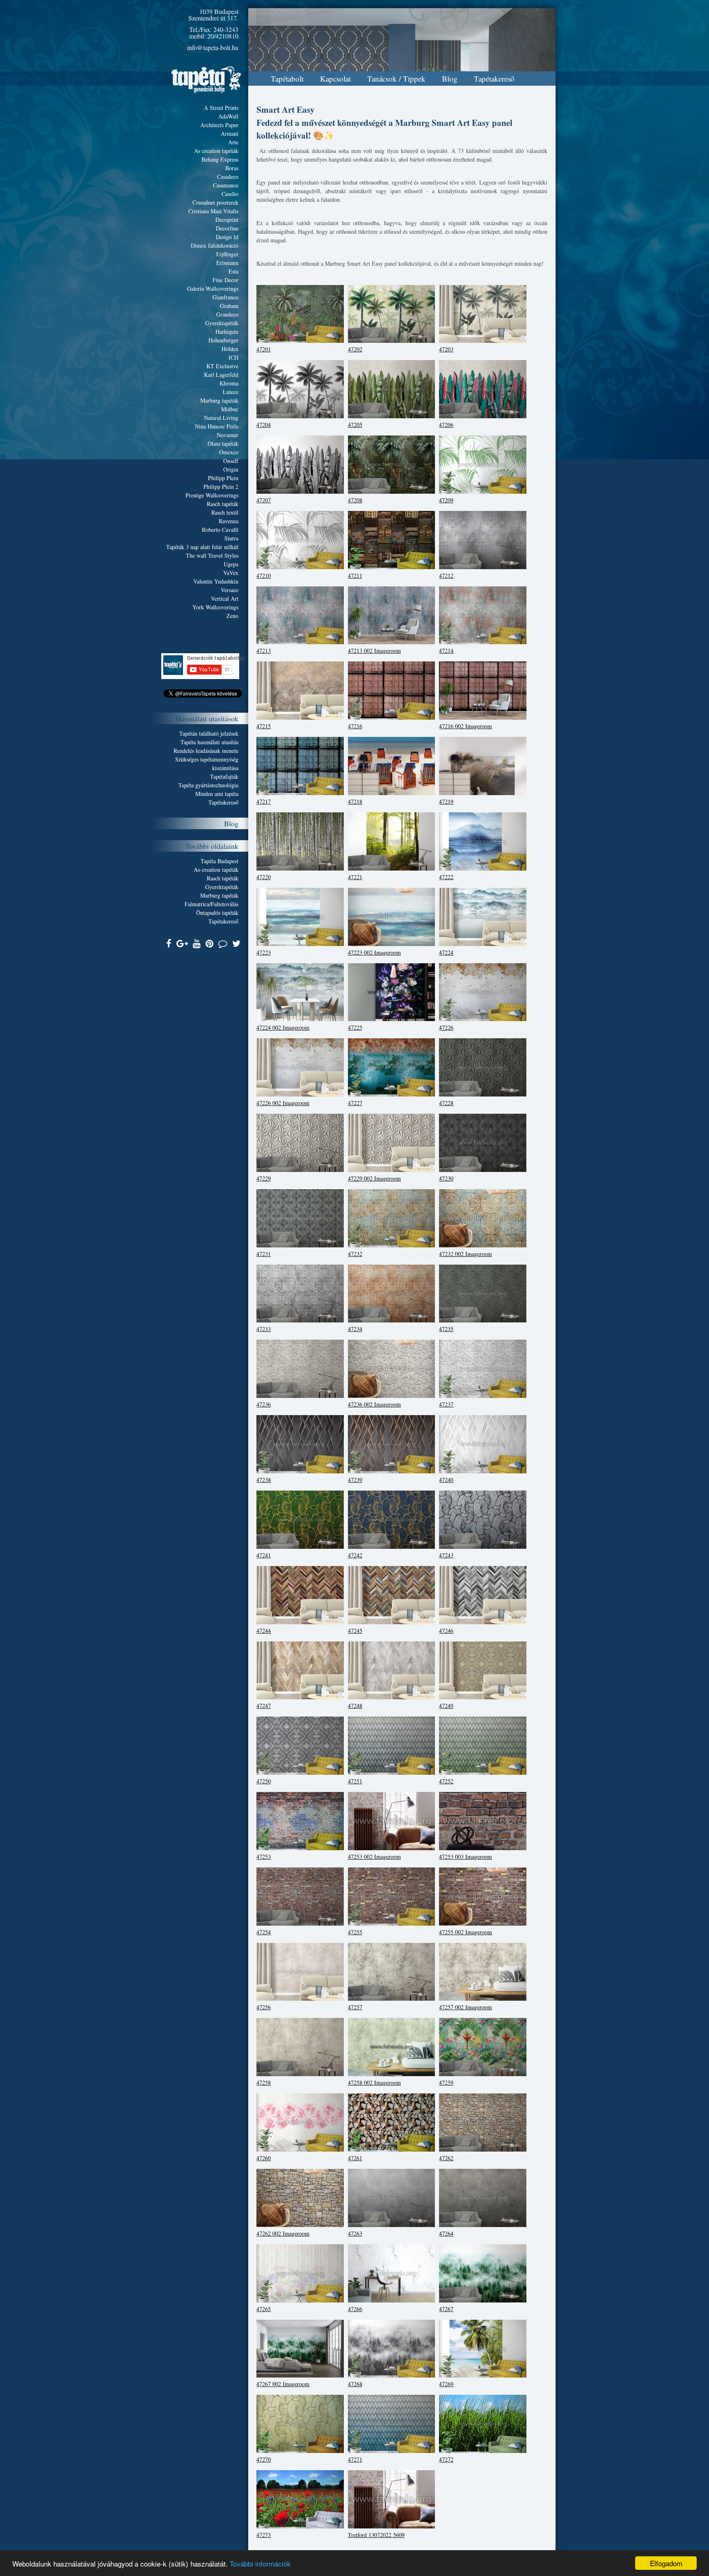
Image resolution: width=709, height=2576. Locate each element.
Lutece (231, 392)
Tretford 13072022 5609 (376, 2535)
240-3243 (226, 29)
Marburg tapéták (219, 400)
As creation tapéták (216, 151)
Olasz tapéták (223, 443)
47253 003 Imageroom (465, 1857)
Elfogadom (666, 2563)
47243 (446, 1555)
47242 (355, 1555)
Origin (231, 469)
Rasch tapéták (223, 504)
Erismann (227, 263)
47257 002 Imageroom (465, 2007)
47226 (446, 1027)
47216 (355, 726)
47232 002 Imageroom (465, 1254)
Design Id (227, 237)
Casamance (226, 185)
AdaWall (228, 116)
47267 (446, 2309)
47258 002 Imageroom (374, 2082)
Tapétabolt (287, 79)
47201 (264, 349)
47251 (355, 1781)
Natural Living (221, 418)
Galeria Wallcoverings (213, 288)
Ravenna (229, 521)
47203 (446, 349)
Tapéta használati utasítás (209, 742)
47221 (355, 877)
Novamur (228, 435)
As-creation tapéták (216, 870)
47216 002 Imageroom (465, 726)
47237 (446, 1404)
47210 (264, 576)
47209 (446, 500)
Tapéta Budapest (220, 861)
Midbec (230, 409)
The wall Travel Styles (212, 555)
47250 (264, 1781)
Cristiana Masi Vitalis (213, 211)
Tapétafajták (224, 776)
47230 (446, 1178)
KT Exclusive (222, 366)
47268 (355, 2384)
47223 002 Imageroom (374, 952)
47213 (264, 651)
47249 (446, 1706)
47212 (446, 576)
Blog (450, 79)
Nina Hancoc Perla (217, 426)
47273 (264, 2535)
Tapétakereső (494, 79)
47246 (446, 1631)
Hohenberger (223, 340)
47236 (264, 1404)
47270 (264, 2459)
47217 (264, 801)
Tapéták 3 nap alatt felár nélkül (202, 547)
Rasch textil (225, 512)
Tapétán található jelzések (209, 733)
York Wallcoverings (215, 607)
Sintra (231, 538)
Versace (230, 590)
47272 (446, 2459)
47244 (264, 1631)
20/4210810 (223, 36)
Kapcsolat (335, 79)
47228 (446, 1103)
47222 (446, 877)
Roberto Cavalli (220, 530)
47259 (446, 2082)
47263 (355, 2233)
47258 (264, 2082)
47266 (355, 2309)
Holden (230, 349)
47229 (264, 1178)
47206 (446, 425)
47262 (446, 2158)
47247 (264, 1706)
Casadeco (228, 177)
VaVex (231, 573)
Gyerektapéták (222, 323)
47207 (264, 500)
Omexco (229, 452)
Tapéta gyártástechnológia (208, 785)
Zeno (232, 616)
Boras (232, 168)
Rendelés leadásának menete (206, 751)
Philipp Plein (223, 478)
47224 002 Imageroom (283, 1027)
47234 (355, 1329)
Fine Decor (225, 280)
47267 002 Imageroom (283, 2384)
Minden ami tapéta (217, 794)
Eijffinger (227, 254)
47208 (355, 500)
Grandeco (227, 314)
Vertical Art (225, 598)
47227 (355, 1103)
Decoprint (227, 220)
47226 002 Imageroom (283, 1103)
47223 (264, 952)
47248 (355, 1706)
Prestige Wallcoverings (212, 495)
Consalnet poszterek (215, 202)
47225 (355, 1027)
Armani (230, 133)
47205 (355, 425)
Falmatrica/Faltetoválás (212, 904)
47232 (355, 1254)
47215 (264, 726)
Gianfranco (225, 297)
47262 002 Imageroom (283, 2233)
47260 (264, 2158)
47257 (355, 2007)
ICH (233, 357)
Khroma (229, 383)
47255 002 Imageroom (465, 1932)
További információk (260, 2563)
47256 (264, 2007)
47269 (446, 2384)
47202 (355, 349)
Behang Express (220, 159)
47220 (264, 877)
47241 (264, 1555)
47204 (264, 425)
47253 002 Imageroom (374, 1857)
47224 (446, 952)
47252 (446, 1781)
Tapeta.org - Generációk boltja (206, 80)
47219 (446, 801)
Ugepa (231, 564)
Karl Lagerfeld (221, 375)
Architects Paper (219, 125)
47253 (264, 1857)
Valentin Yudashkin (216, 581)
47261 (355, 2158)
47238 (264, 1480)
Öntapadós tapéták (217, 913)
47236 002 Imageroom (374, 1404)
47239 (355, 1480)
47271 (355, 2459)
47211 (355, 576)
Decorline (227, 228)
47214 (446, 651)
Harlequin (227, 332)
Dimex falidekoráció (215, 245)
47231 (264, 1254)
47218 (355, 801)
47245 (355, 1631)
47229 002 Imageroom (374, 1178)
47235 (446, 1329)
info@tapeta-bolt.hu (213, 47)
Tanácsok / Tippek (396, 79)
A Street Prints (221, 108)
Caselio (230, 194)
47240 (446, 1480)
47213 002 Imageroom (374, 651)
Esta (233, 271)
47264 (446, 2233)
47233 (264, 1329)
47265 (264, 2309)
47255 (355, 1932)
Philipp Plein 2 (221, 487)
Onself (231, 461)
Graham (229, 306)
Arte (233, 142)
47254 (264, 1932)
